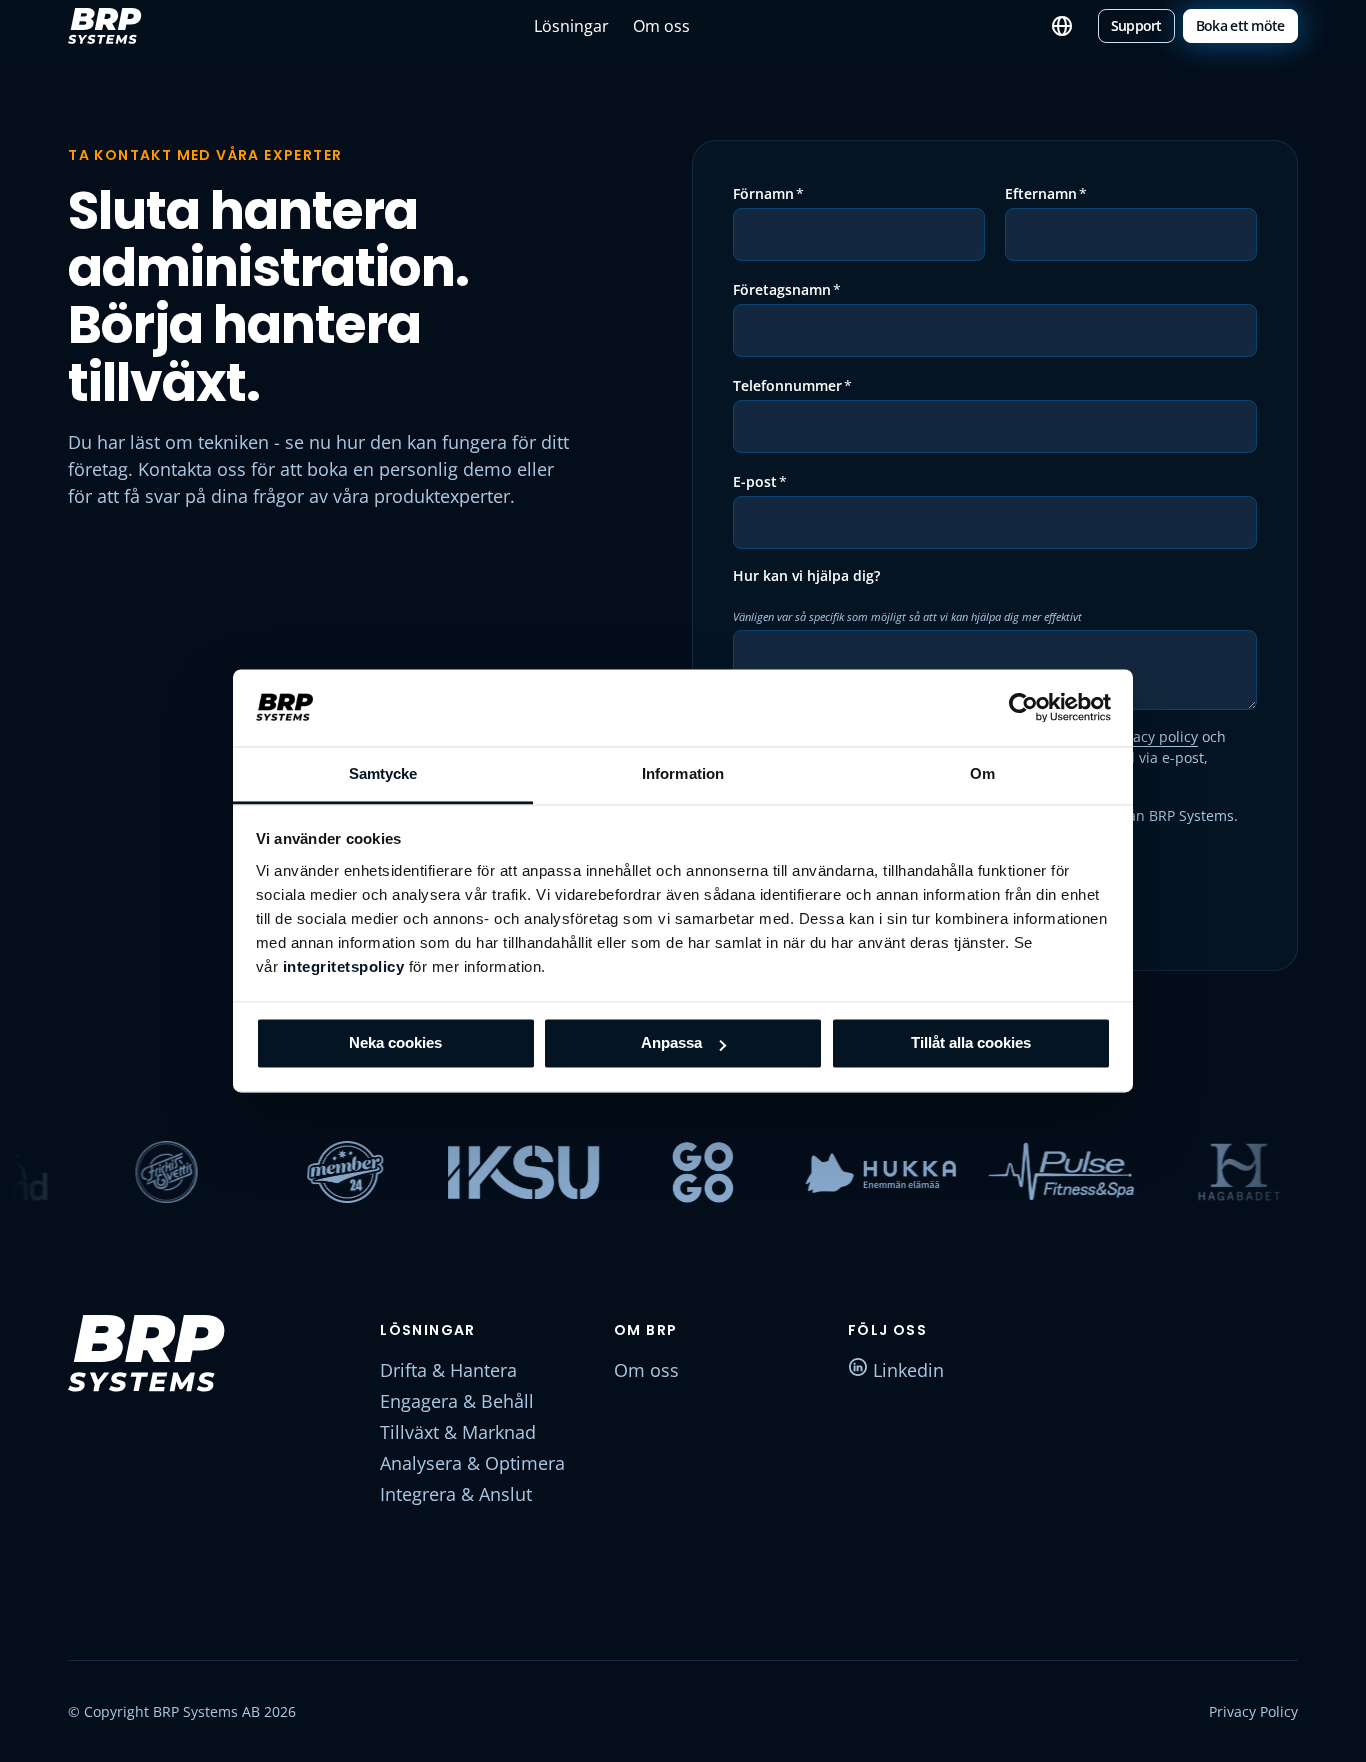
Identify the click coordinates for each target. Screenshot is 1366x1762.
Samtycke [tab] (383, 773)
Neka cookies (395, 1043)
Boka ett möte (1240, 25)
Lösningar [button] (571, 26)
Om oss (661, 26)
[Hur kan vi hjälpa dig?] (806, 596)
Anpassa (671, 1043)
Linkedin (906, 1370)
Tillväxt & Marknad (458, 1432)
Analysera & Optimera (472, 1463)
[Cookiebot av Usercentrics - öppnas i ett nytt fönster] (1023, 708)
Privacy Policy (1253, 1711)
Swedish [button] (1062, 26)
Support (1136, 25)
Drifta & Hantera (448, 1370)
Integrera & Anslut (456, 1494)
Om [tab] (982, 773)
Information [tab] (683, 773)
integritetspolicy (344, 966)
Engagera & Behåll (457, 1401)
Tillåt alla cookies (971, 1043)
